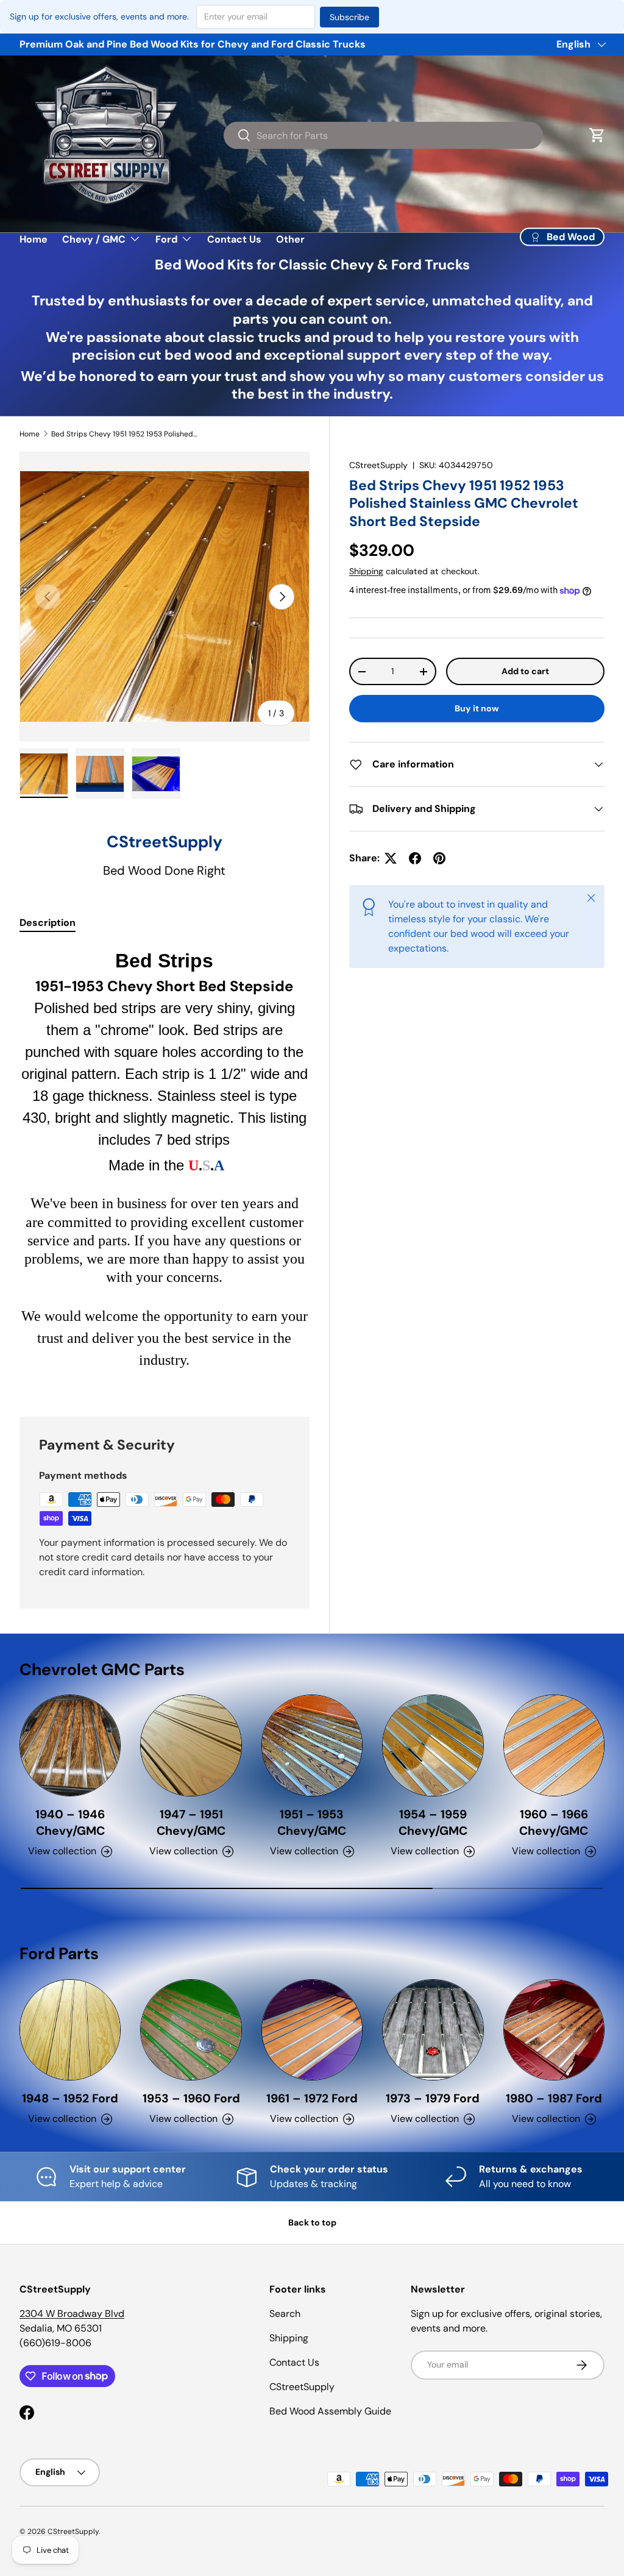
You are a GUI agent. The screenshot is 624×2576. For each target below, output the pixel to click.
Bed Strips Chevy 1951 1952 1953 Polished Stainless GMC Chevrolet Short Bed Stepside (124, 434)
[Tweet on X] (391, 858)
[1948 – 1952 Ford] (70, 2030)
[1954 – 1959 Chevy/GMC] (433, 1745)
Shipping (366, 571)
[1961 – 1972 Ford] (312, 2030)
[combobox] (383, 135)
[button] (597, 135)
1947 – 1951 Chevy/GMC (191, 1823)
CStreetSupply (378, 465)
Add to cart (525, 671)
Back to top (312, 2222)
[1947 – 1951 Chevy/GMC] (191, 1745)
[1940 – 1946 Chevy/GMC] (70, 1745)
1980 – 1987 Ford (554, 2098)
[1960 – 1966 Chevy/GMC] (554, 1745)
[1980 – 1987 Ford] (554, 2030)
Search (285, 2314)
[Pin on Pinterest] (439, 858)
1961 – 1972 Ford (312, 2098)
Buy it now (477, 708)
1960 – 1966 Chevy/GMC (554, 1823)
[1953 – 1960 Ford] (191, 2030)
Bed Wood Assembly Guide (330, 2411)
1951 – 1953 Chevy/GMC (312, 1823)
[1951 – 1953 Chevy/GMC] (312, 1745)
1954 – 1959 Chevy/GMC (433, 1823)
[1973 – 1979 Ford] (433, 2030)
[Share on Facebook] (415, 858)
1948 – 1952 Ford (70, 2098)
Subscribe (349, 17)
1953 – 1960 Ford (191, 2098)
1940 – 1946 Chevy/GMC (70, 1823)
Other (290, 239)
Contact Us (234, 239)
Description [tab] (48, 923)
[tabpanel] (165, 1167)
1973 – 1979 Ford (433, 2098)
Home (34, 239)
